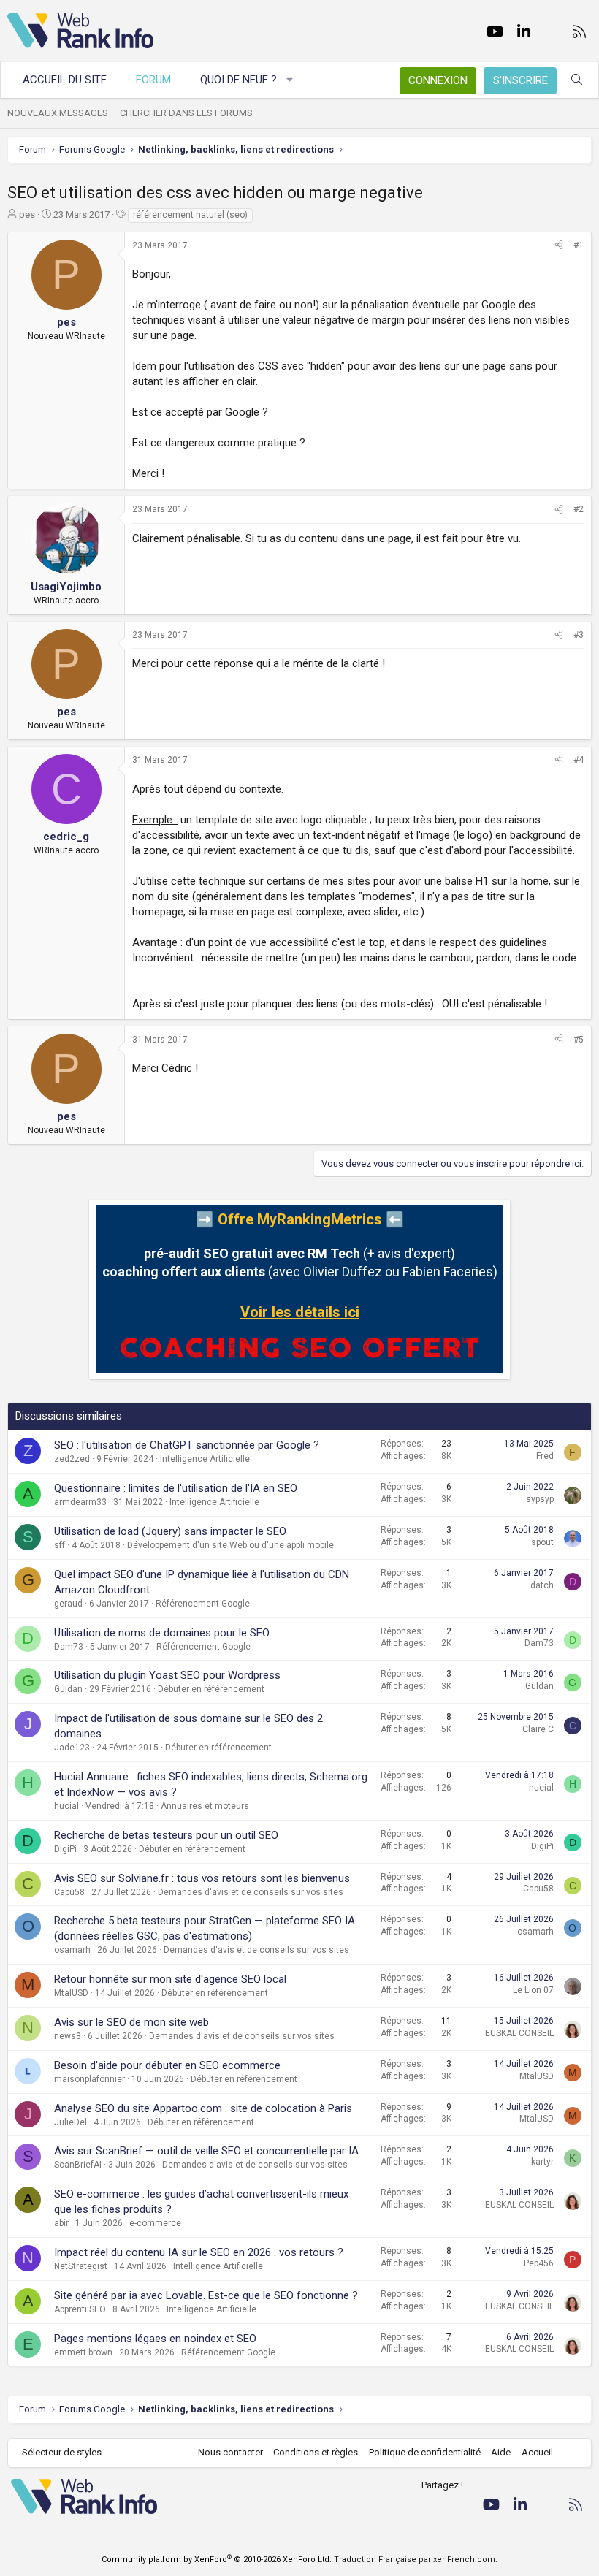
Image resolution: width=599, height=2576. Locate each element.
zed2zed (72, 1459)
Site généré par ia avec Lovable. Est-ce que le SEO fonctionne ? (206, 2295)
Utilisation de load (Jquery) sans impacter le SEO (170, 1531)
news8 (68, 2036)
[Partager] (559, 246)
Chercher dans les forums (186, 113)
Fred (545, 1456)
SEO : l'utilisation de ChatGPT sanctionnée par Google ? (187, 1445)
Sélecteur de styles (62, 2452)
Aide (501, 2452)
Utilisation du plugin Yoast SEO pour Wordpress (167, 1675)
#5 (579, 1040)
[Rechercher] (577, 80)
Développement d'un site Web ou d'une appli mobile (230, 1545)
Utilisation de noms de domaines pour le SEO (162, 1633)
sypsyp (540, 1499)
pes (27, 214)
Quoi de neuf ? (239, 80)
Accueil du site (65, 80)
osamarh (72, 1950)
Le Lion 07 (533, 1990)
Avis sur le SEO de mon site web (131, 2022)
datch (542, 1585)
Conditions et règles (316, 2452)
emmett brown (83, 2352)
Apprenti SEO (80, 2309)
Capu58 (69, 1892)
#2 (579, 509)
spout (542, 1542)
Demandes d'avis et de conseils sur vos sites (251, 1892)
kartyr (542, 2162)
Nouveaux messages (58, 113)
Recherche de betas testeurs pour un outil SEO (166, 1835)
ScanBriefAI (78, 2165)
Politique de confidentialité (425, 2452)
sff (60, 1545)
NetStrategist (81, 2266)
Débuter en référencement (211, 1689)
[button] (290, 80)
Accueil (537, 2452)
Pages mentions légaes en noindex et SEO (155, 2339)
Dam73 (69, 1647)
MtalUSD (71, 1993)
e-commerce (155, 2223)
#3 (579, 635)
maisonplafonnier (89, 2079)
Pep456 (539, 2263)
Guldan (68, 1689)
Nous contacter (230, 2452)
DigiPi (65, 1849)
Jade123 (72, 1748)
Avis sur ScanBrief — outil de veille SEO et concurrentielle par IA (206, 2151)
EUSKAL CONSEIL (519, 2033)
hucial (66, 1806)
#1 (579, 245)
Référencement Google (203, 1604)
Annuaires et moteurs (205, 1806)
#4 (579, 760)
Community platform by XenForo (217, 2560)
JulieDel (70, 2122)
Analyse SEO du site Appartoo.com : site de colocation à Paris (203, 2108)
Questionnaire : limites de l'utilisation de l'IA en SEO (176, 1488)
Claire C (538, 1729)
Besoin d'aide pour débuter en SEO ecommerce (167, 2065)
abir (61, 2223)
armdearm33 (80, 1502)
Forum (153, 80)
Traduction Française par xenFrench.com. (416, 2560)
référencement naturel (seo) (190, 215)
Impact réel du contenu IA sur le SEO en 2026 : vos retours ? (199, 2252)
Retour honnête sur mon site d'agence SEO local (170, 1979)
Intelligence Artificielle (205, 1459)
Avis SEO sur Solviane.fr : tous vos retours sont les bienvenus (202, 1878)
